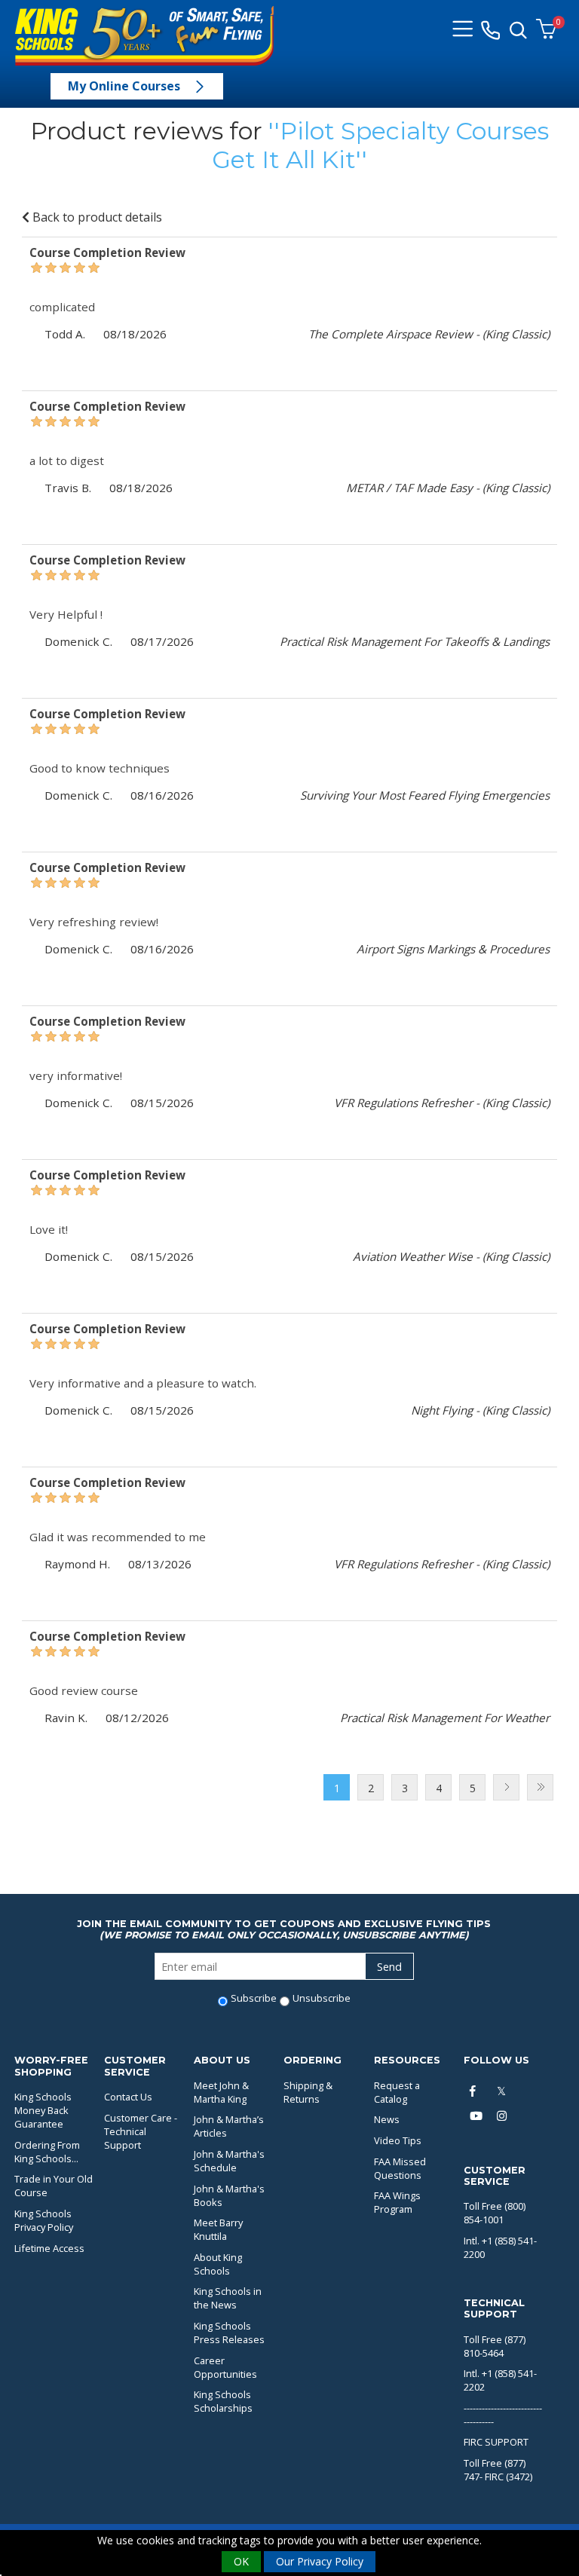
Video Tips (398, 2140)
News (387, 2119)
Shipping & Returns (308, 2092)
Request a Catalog (397, 2092)
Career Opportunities (225, 2367)
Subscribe (254, 1998)
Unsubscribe (322, 1998)
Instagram (504, 2116)
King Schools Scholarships (223, 2401)
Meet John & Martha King (221, 2092)
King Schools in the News (228, 2298)
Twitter (504, 2091)
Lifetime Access (49, 2248)
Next (506, 1787)
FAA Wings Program (397, 2202)
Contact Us (128, 2097)
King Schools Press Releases (229, 2333)
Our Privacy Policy (320, 2561)
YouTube (476, 2116)
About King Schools (218, 2264)
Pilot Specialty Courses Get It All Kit (380, 145)
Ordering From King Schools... (47, 2152)
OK (241, 2561)
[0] (546, 30)
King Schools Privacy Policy (44, 2220)
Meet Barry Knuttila (218, 2229)
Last (540, 1787)
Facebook (476, 2091)
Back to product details (96, 217)
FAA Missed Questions (400, 2168)
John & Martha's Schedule (229, 2161)
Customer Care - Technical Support (141, 2131)
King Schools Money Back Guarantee (43, 2110)
